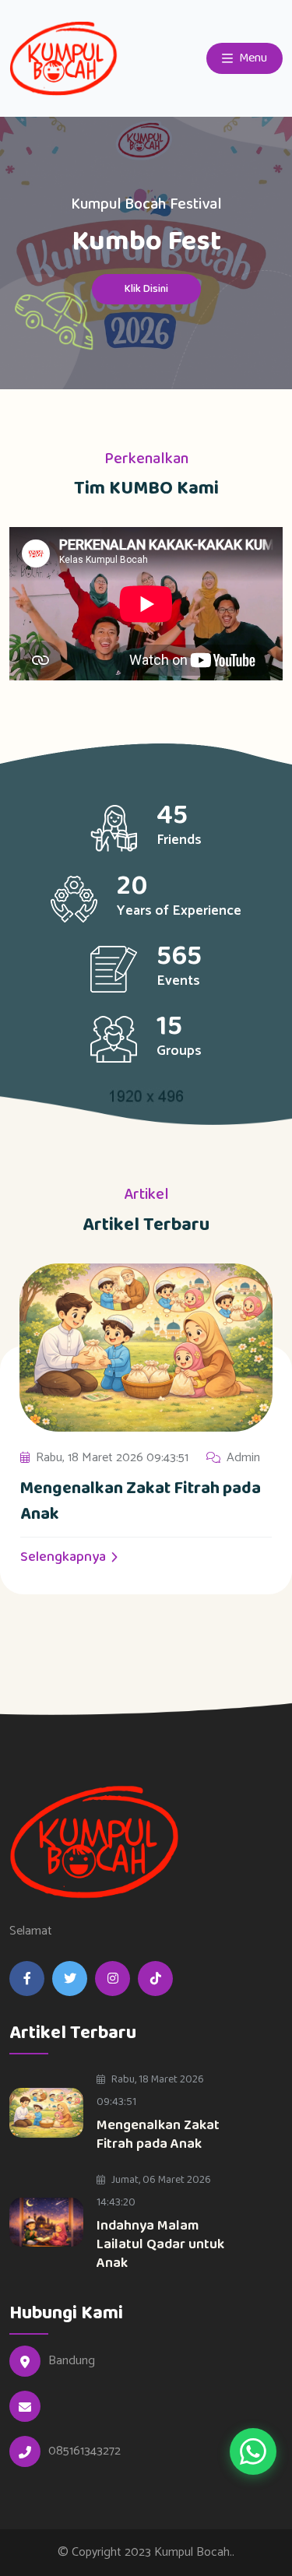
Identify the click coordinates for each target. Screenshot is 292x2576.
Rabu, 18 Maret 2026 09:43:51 (112, 1458)
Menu (252, 58)
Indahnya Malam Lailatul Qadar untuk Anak (160, 2244)
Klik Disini (146, 289)
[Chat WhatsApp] (253, 2451)
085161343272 (84, 2451)
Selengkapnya (65, 1557)
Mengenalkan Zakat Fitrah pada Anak (141, 1501)
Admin (243, 1458)
